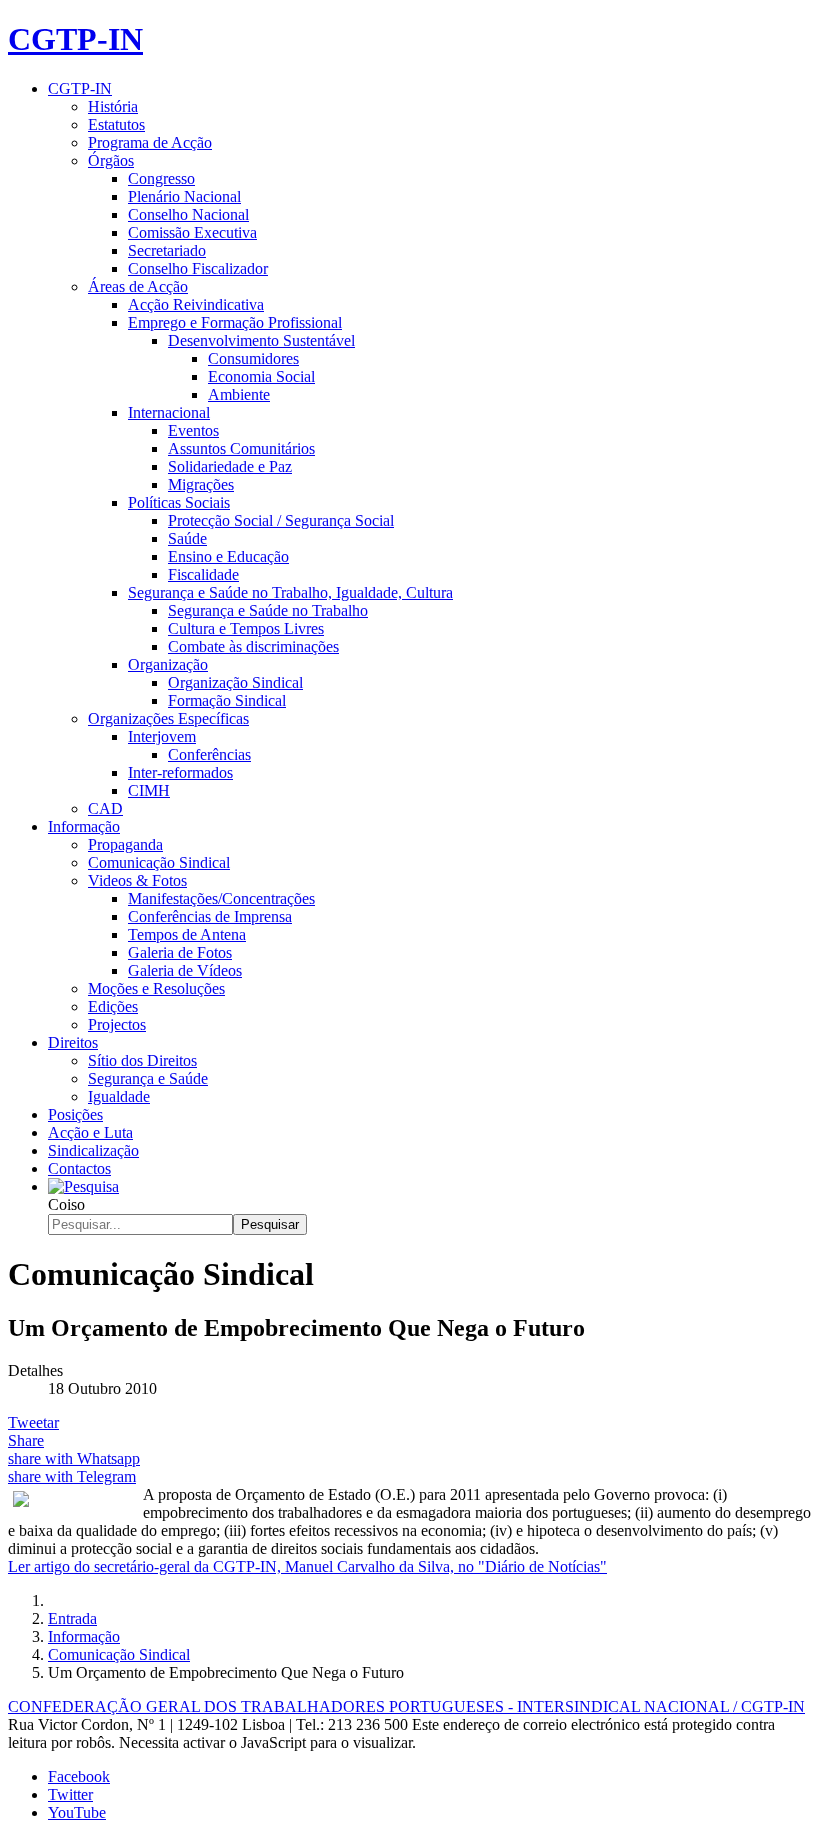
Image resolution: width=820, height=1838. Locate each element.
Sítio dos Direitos (142, 1060)
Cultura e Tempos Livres (246, 628)
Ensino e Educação (228, 556)
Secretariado (167, 250)
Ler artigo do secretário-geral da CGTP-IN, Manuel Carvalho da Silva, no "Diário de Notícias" (307, 1566)
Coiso (66, 1204)
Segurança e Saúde (148, 1078)
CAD (105, 808)
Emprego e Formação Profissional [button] (235, 322)
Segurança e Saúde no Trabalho (268, 610)
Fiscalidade (203, 574)
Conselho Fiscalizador (198, 268)
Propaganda (125, 844)
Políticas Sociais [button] (179, 502)
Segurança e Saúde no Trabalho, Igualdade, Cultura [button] (290, 592)
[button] (83, 1186)
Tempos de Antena (187, 934)
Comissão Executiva (192, 232)
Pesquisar (270, 1224)
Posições (75, 1114)
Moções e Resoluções (156, 988)
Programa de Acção (150, 142)
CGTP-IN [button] (80, 88)
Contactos (79, 1168)
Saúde (187, 538)
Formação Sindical (227, 700)
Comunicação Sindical (159, 862)
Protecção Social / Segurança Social (281, 520)
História (113, 106)
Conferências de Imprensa (210, 916)
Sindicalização (93, 1150)
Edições (113, 1006)
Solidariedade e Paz (230, 466)
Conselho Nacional (188, 214)
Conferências (209, 754)
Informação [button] (84, 826)
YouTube (77, 1812)
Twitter (70, 1794)
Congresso (161, 178)
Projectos (117, 1024)
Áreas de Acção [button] (138, 286)
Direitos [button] (73, 1042)
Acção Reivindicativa (196, 304)
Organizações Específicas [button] (168, 718)
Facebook (79, 1776)
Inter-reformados (180, 772)
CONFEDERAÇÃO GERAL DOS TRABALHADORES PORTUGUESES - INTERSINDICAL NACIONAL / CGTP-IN (406, 1706)
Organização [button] (168, 664)
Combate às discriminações (253, 646)
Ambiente (239, 394)
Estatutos (116, 124)
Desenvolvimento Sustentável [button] (261, 340)
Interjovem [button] (162, 736)
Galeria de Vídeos (185, 970)
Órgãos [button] (111, 160)
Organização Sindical (235, 682)
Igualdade (119, 1096)
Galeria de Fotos (180, 952)
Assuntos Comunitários (241, 448)
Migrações (201, 484)
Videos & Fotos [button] (137, 880)
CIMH (149, 790)
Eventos (193, 430)
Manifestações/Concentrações (221, 898)
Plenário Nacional (184, 196)
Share (26, 1440)
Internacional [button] (169, 412)
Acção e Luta (90, 1132)
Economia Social (261, 376)
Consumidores (253, 358)
